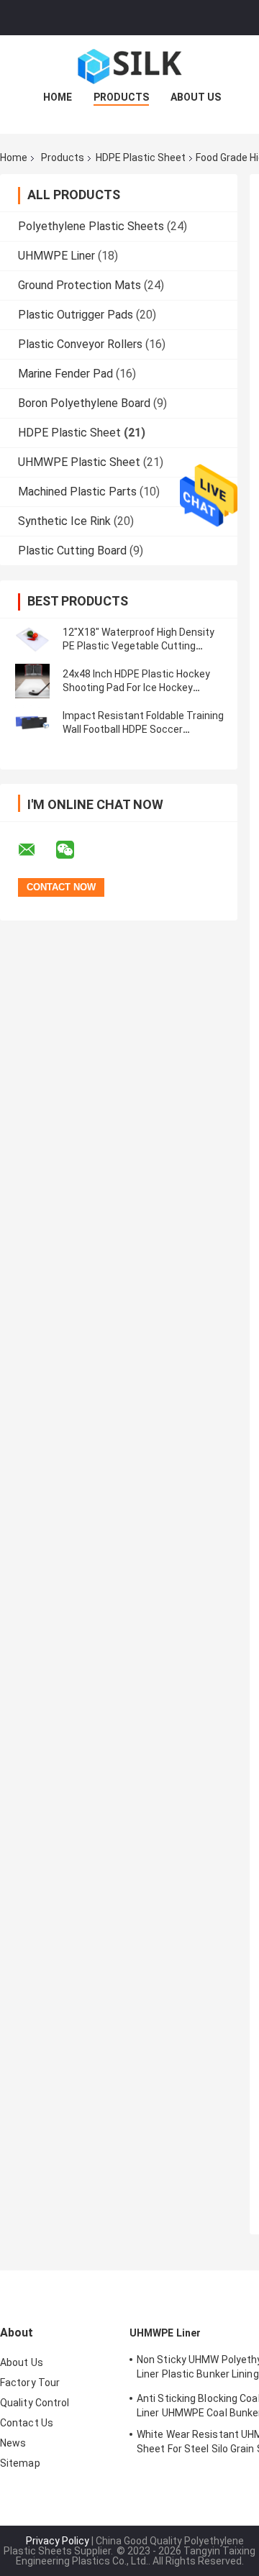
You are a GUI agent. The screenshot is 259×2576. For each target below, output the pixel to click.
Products (121, 97)
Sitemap (20, 2463)
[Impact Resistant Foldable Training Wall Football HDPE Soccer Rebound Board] (32, 723)
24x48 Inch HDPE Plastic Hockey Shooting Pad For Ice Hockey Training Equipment (136, 688)
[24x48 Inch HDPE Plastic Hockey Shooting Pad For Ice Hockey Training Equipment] (32, 681)
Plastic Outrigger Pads (76, 315)
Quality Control (35, 2403)
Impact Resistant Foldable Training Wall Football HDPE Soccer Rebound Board (143, 729)
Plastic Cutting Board (72, 551)
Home (58, 97)
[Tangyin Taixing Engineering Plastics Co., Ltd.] (129, 64)
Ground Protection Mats (79, 285)
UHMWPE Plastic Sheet (79, 462)
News (13, 2443)
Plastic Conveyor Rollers (80, 344)
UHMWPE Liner (56, 256)
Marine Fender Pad (65, 374)
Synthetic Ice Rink (64, 521)
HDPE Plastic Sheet (141, 157)
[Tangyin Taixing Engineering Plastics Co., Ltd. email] (36, 850)
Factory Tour (30, 2383)
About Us (196, 97)
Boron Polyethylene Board (84, 403)
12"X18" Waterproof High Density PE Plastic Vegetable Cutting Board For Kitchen (138, 646)
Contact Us (27, 2423)
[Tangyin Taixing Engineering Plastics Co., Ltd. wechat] (74, 850)
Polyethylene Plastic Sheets (91, 226)
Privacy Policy (58, 2541)
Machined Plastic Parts (77, 492)
